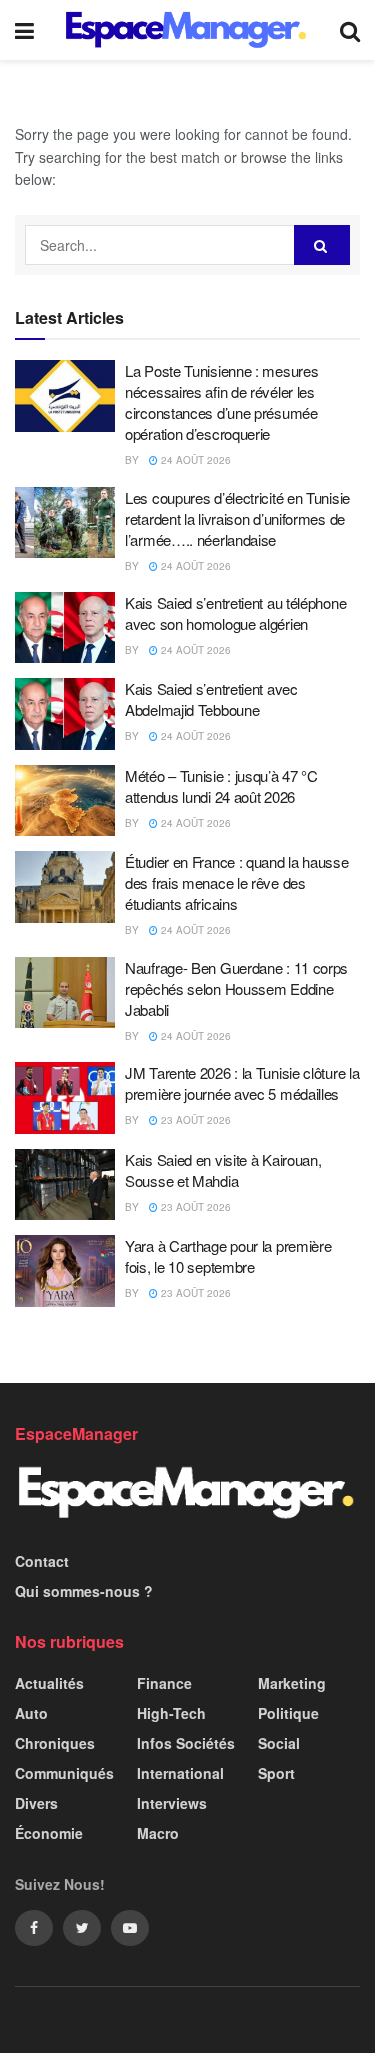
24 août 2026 (194, 460)
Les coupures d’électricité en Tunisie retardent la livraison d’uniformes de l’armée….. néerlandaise (237, 518)
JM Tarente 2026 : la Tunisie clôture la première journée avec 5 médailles (242, 1083)
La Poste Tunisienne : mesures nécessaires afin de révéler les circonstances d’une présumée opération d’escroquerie (221, 402)
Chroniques (55, 1743)
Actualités (49, 1683)
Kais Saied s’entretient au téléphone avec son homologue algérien (235, 613)
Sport (276, 1773)
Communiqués (64, 1773)
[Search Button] (322, 245)
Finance (164, 1683)
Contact (42, 1561)
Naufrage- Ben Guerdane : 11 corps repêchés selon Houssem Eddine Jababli (236, 988)
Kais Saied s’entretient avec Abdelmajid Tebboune (211, 699)
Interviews (172, 1803)
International (180, 1773)
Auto (31, 1713)
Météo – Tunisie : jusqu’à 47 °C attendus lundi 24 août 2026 (221, 786)
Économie (49, 1833)
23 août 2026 (194, 1120)
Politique (288, 1713)
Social (279, 1743)
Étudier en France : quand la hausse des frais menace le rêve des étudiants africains (237, 882)
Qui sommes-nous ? (84, 1591)
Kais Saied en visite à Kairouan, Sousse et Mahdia (223, 1170)
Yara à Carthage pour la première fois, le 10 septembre (228, 1256)
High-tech (171, 1713)
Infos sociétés (186, 1743)
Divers (36, 1803)
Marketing (292, 1683)
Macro (158, 1833)
